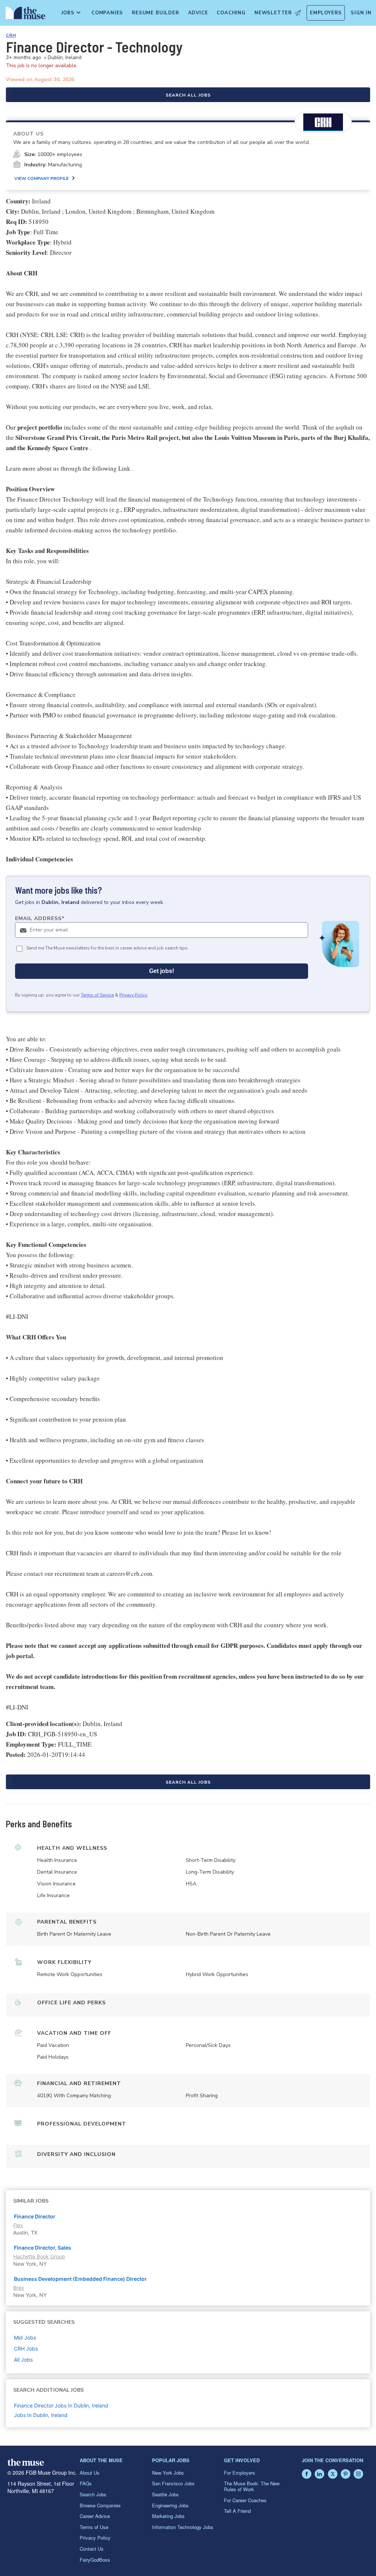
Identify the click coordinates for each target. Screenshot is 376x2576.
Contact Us (92, 2549)
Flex (18, 2225)
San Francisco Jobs (173, 2483)
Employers (326, 13)
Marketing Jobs (168, 2516)
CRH (11, 35)
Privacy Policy (133, 995)
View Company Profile (41, 178)
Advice (198, 13)
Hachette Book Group (39, 2256)
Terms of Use (94, 2527)
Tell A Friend (237, 2511)
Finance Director (35, 2216)
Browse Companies (100, 2505)
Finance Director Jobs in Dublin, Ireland (61, 2405)
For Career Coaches (245, 2500)
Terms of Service (97, 995)
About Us (90, 2473)
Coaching (231, 13)
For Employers (240, 2473)
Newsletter (273, 13)
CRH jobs (26, 2349)
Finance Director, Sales (43, 2248)
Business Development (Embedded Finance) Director (80, 2279)
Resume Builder (155, 13)
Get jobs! (162, 971)
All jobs (23, 2360)
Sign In (361, 13)
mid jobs (25, 2338)
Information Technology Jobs (183, 2527)
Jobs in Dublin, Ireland (41, 2415)
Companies (107, 13)
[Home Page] (24, 15)
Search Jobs (93, 2494)
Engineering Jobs (170, 2505)
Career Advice (95, 2516)
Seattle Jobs (165, 2494)
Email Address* (40, 918)
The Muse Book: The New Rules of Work (252, 2486)
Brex (19, 2288)
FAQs (86, 2483)
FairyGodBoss (95, 2560)
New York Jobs (168, 2473)
